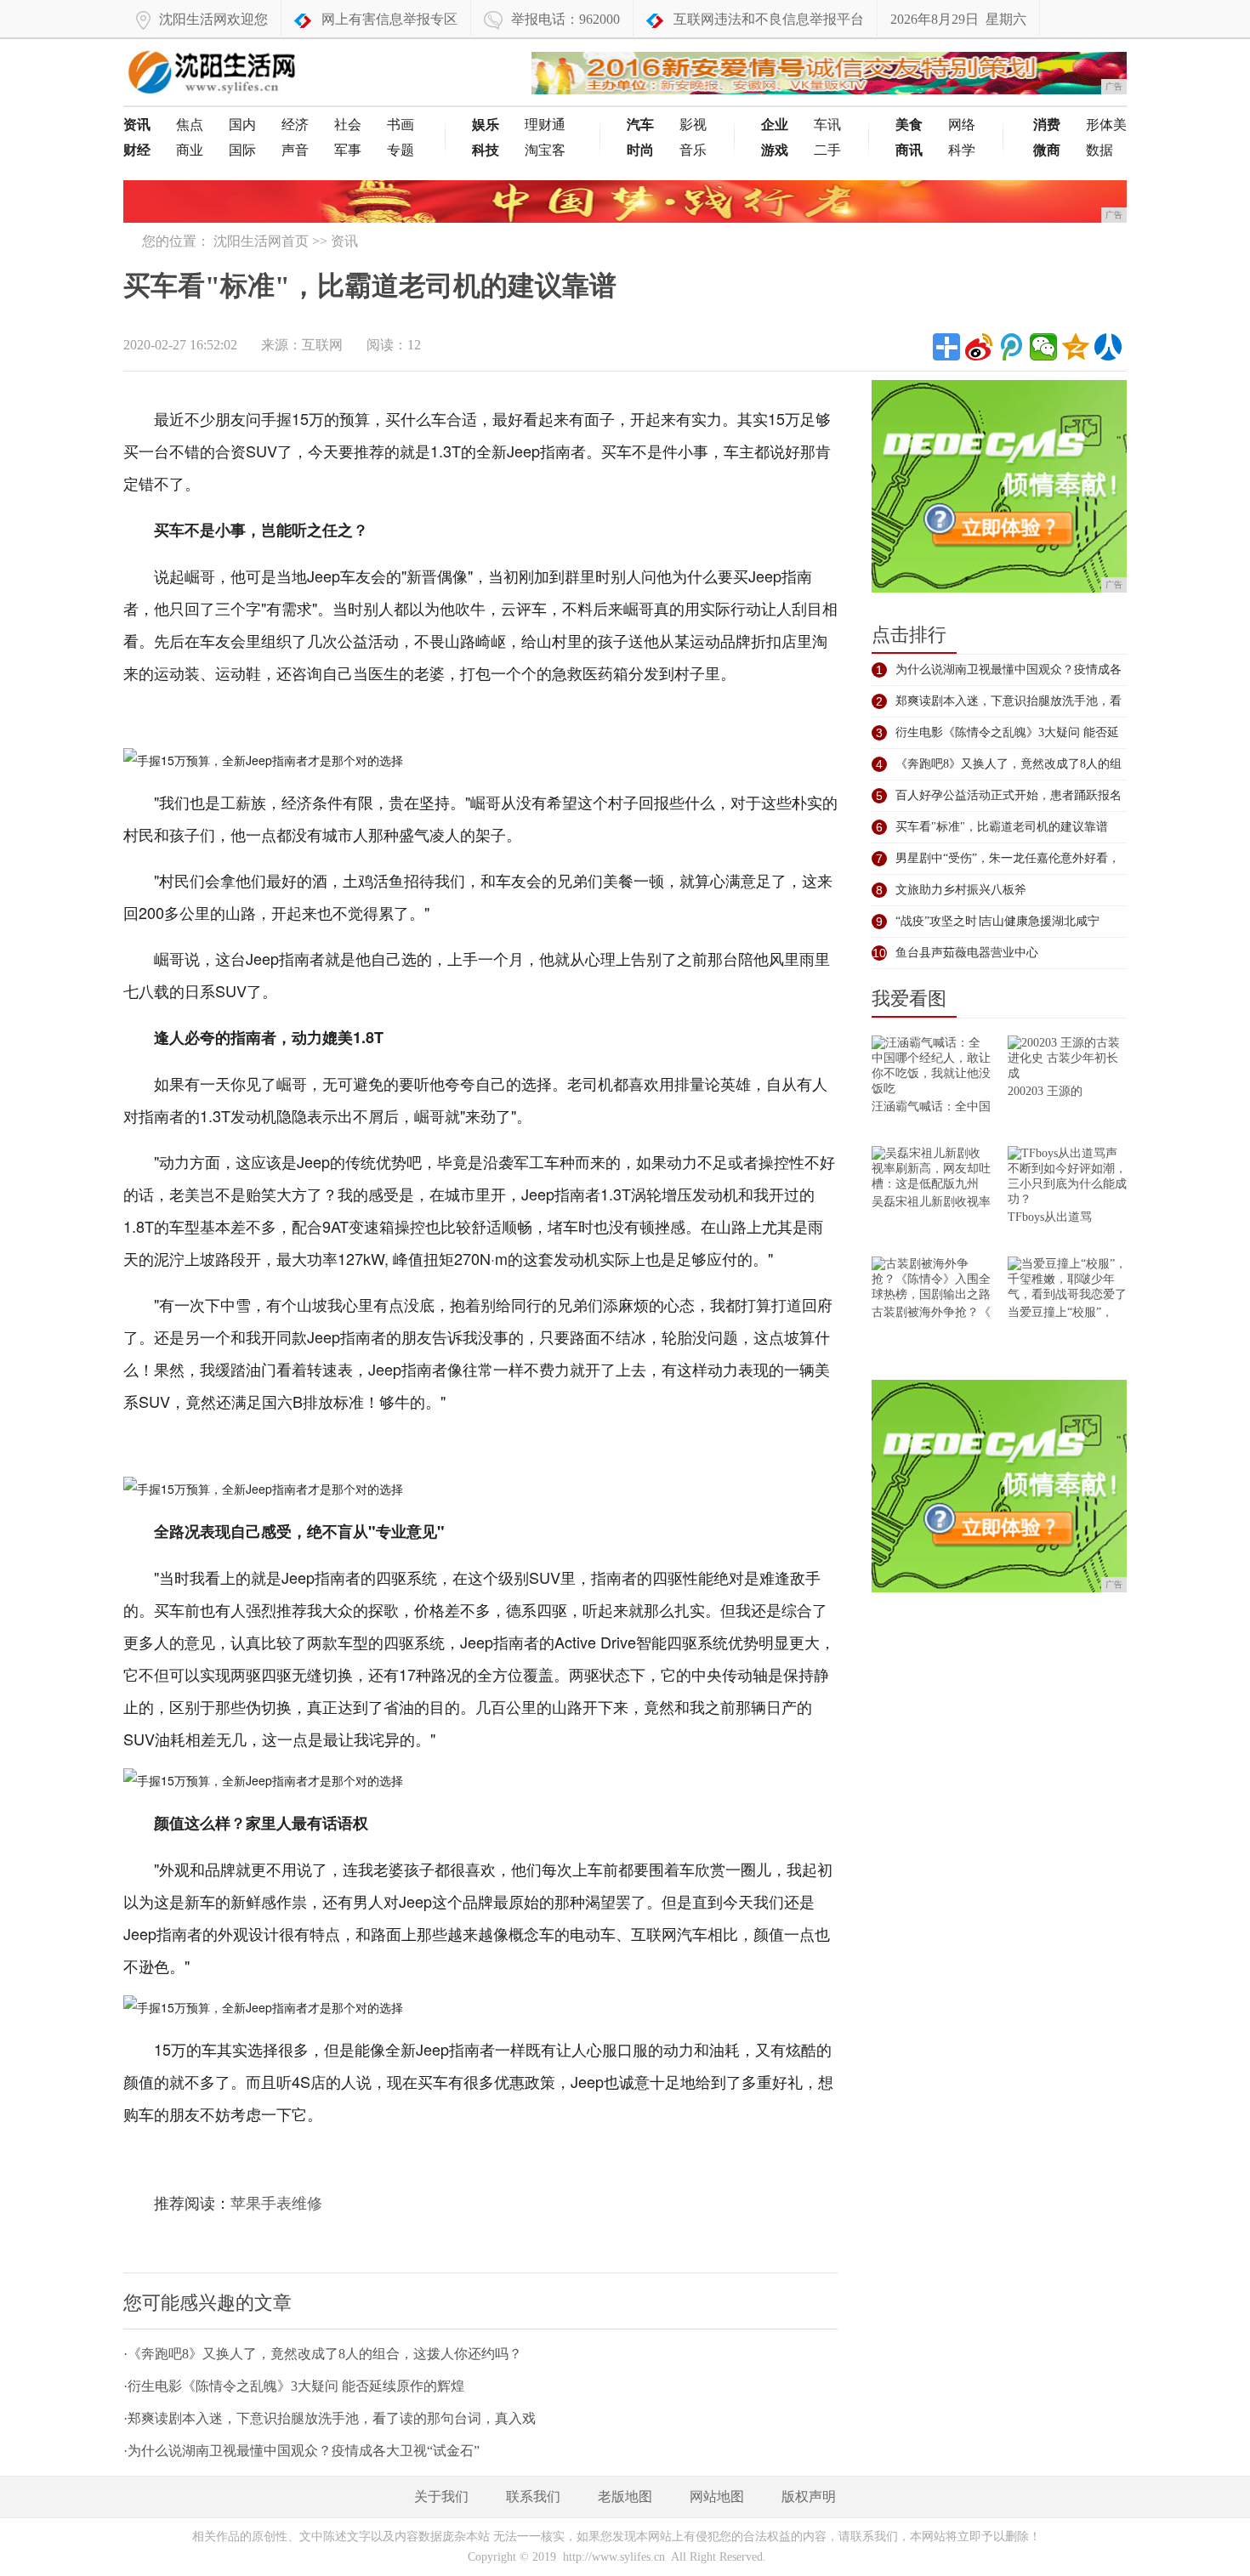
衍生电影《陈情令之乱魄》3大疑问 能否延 (1007, 732)
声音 (295, 150)
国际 (242, 150)
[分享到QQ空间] (1076, 347)
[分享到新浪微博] (979, 347)
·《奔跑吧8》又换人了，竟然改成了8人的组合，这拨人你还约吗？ (323, 2354)
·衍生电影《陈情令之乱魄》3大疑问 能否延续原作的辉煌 (294, 2386)
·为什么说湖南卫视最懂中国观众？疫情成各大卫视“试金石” (301, 2451)
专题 (401, 150)
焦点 (190, 125)
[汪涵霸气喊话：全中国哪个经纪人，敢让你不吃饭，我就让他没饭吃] (931, 1067)
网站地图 (717, 2497)
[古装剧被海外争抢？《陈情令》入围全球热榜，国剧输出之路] (931, 1281)
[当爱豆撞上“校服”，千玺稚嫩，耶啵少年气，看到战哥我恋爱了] (1067, 1281)
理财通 (545, 125)
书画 (401, 125)
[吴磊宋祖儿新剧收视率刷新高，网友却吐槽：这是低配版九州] (931, 1170)
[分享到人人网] (1108, 347)
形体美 (1106, 125)
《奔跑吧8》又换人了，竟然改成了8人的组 (1009, 764)
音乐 (693, 150)
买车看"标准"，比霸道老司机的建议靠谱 (1002, 827)
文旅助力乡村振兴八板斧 (961, 890)
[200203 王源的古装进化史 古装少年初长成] (1067, 1060)
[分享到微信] (1043, 347)
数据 (1099, 150)
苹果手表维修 (276, 2204)
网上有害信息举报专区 (389, 19)
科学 (962, 150)
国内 (242, 125)
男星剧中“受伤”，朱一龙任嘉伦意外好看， (1008, 858)
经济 (295, 125)
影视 (693, 125)
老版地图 (625, 2497)
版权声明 (809, 2497)
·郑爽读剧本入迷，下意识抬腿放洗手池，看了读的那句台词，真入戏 (330, 2418)
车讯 (827, 125)
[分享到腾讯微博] (1011, 347)
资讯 (344, 241)
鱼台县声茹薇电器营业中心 (967, 953)
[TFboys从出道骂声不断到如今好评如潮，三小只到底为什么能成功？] (1067, 1178)
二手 (827, 150)
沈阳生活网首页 (261, 241)
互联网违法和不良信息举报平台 (769, 19)
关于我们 (441, 2497)
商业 (190, 150)
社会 (348, 125)
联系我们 (533, 2497)
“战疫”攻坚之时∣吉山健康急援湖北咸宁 (997, 921)
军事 (348, 150)
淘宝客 (545, 150)
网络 (962, 125)
